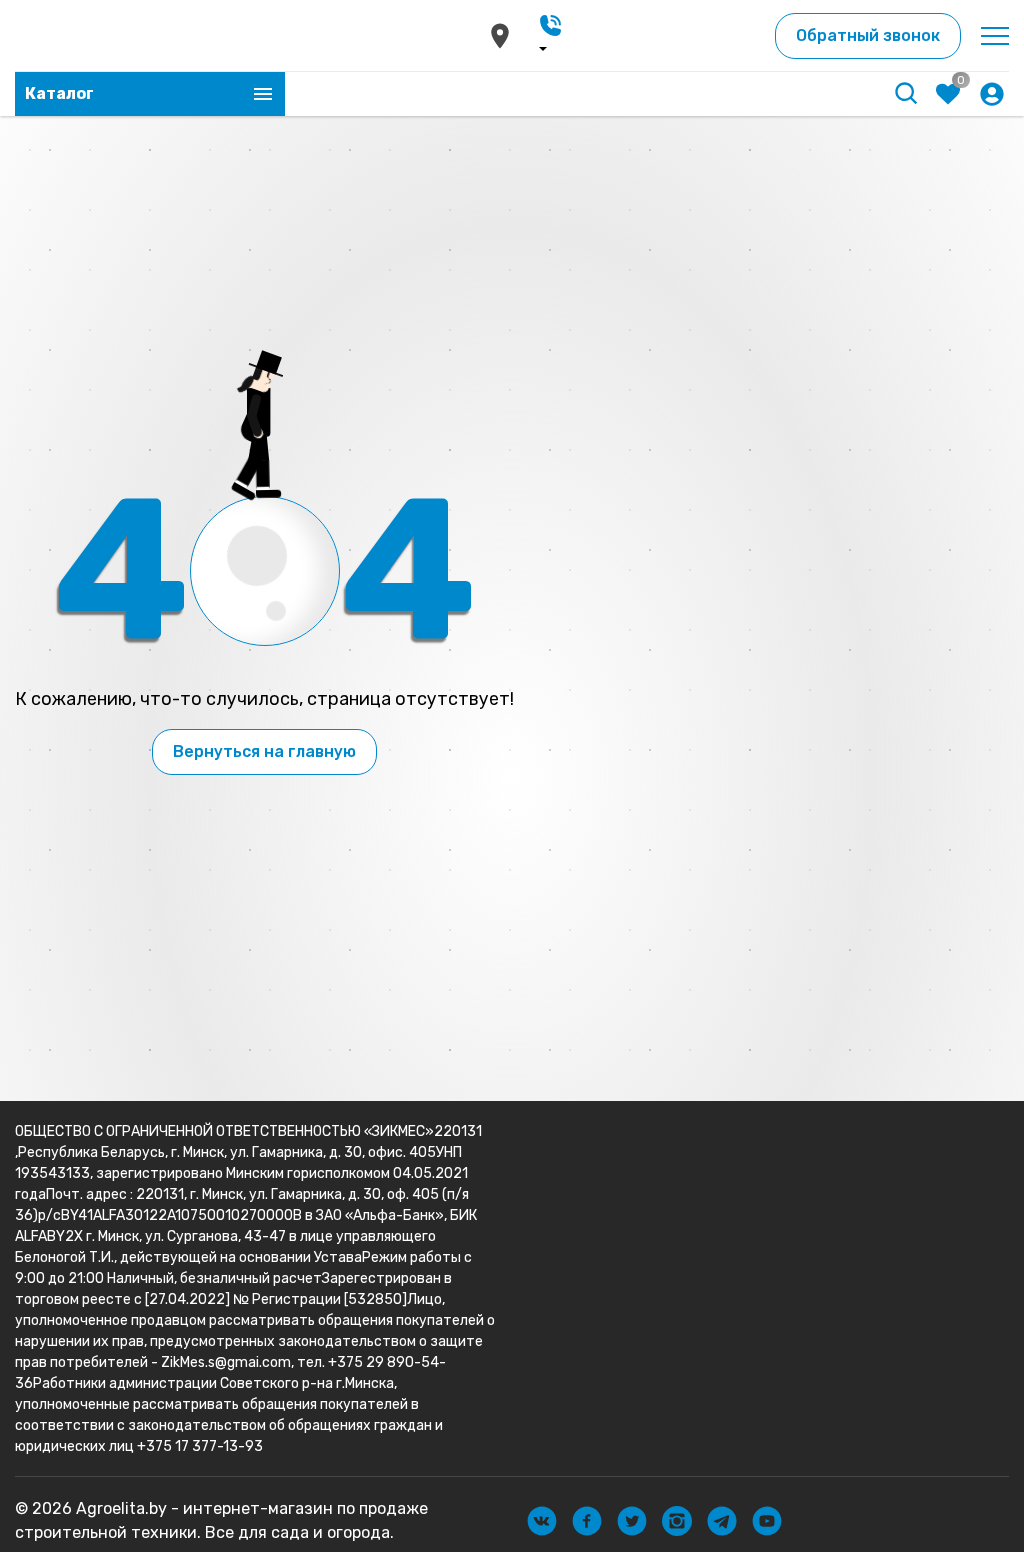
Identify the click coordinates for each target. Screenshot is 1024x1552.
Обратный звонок (868, 35)
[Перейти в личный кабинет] (992, 94)
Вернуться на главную (264, 751)
